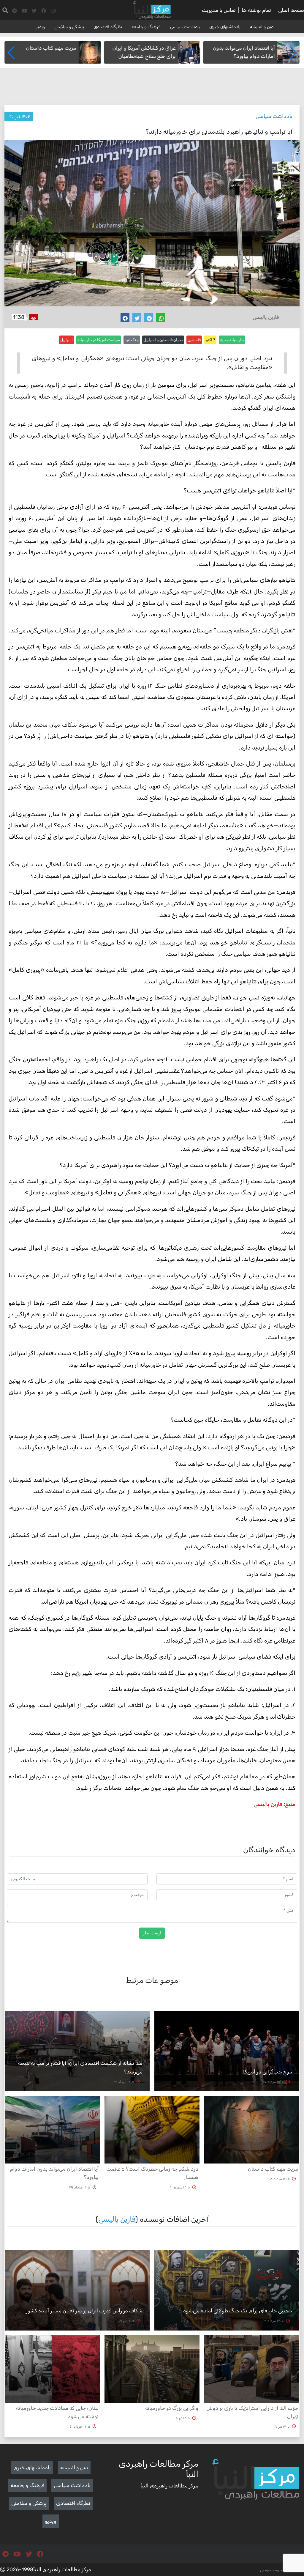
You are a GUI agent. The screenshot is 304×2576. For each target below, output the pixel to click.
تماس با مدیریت (219, 10)
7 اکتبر (210, 340)
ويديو (40, 27)
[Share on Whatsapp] (161, 317)
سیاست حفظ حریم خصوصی (282, 2570)
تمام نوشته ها (256, 10)
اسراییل (66, 340)
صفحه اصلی (291, 10)
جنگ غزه (132, 340)
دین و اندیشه (262, 27)
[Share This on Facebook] (125, 317)
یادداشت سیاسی (185, 27)
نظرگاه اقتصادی (108, 27)
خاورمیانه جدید (232, 340)
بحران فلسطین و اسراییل (163, 340)
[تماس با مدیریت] (53, 11)
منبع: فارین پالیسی (274, 1804)
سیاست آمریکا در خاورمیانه (99, 340)
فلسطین (194, 340)
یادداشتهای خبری (225, 27)
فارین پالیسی (117, 2219)
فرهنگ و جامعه (146, 27)
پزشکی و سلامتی (69, 27)
